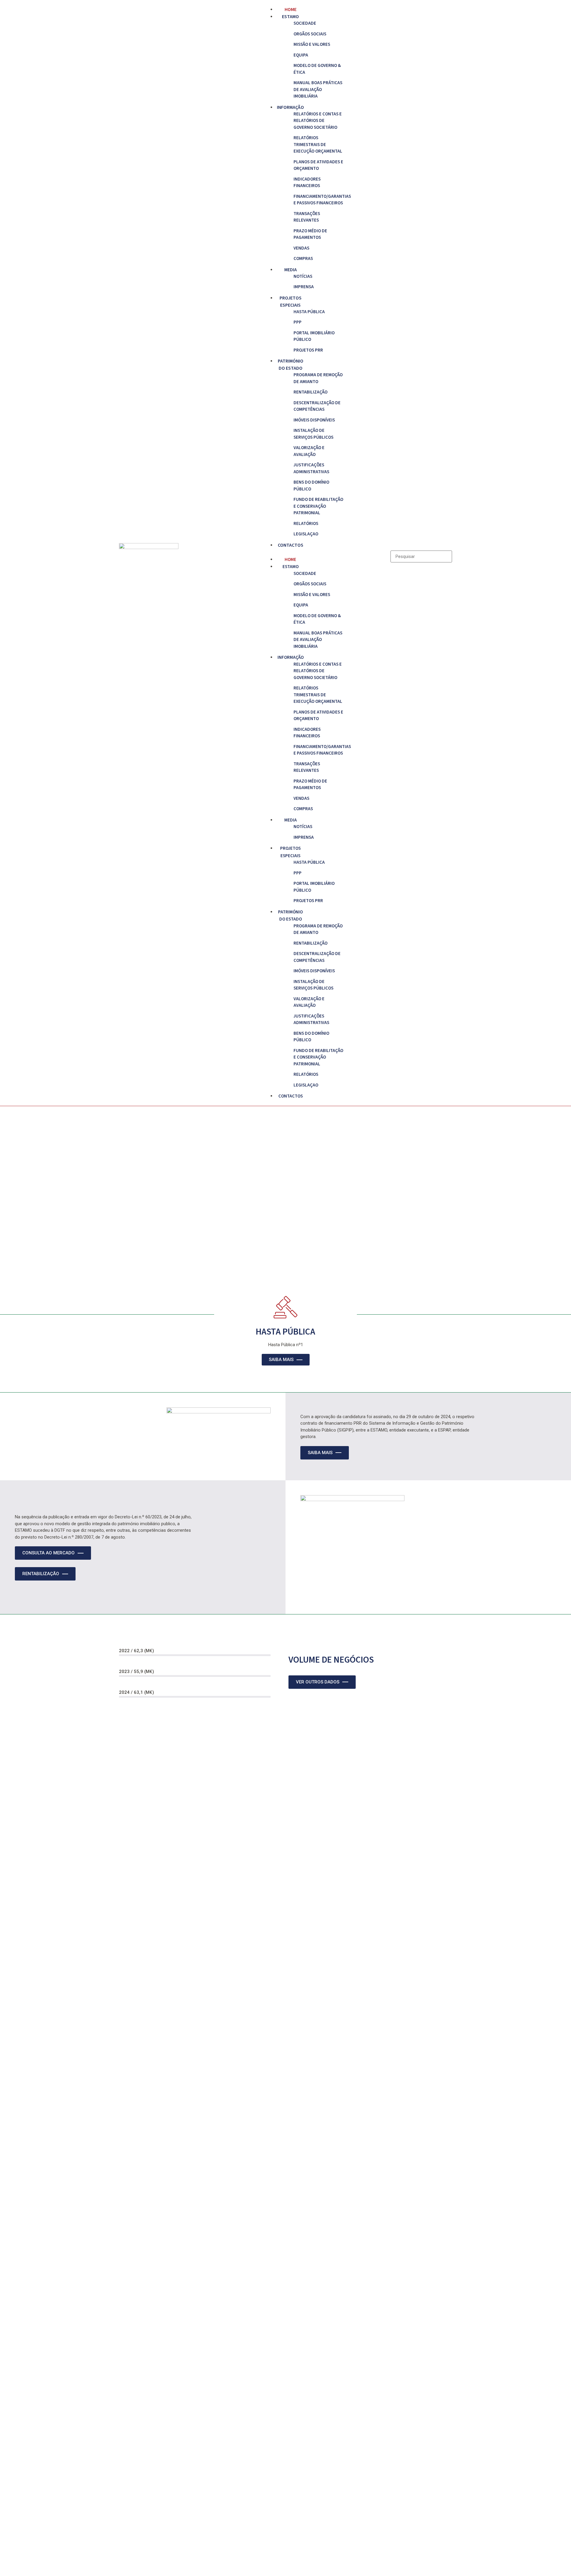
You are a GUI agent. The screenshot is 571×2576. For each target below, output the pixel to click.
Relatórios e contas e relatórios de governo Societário (318, 121)
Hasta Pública (309, 312)
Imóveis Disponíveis (314, 420)
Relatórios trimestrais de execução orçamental (318, 145)
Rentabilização (310, 392)
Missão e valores (312, 44)
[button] (285, 552)
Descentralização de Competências (317, 406)
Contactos (291, 545)
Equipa (301, 55)
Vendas (301, 248)
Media (291, 270)
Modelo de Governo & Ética (317, 69)
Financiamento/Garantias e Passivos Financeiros (319, 200)
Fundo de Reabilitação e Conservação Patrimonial (318, 506)
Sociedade (305, 23)
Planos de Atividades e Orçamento (318, 165)
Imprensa (304, 287)
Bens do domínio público (311, 486)
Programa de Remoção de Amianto (318, 378)
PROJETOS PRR (308, 350)
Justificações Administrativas (311, 468)
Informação (290, 107)
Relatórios (306, 524)
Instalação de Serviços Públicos (313, 434)
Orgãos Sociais (310, 34)
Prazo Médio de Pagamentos (310, 234)
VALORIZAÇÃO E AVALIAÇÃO (309, 451)
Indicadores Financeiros (307, 183)
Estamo (290, 17)
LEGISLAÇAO (306, 534)
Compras (303, 259)
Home (291, 10)
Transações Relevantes (307, 217)
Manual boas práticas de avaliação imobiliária (318, 90)
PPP (298, 322)
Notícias (303, 276)
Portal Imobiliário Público (314, 336)
